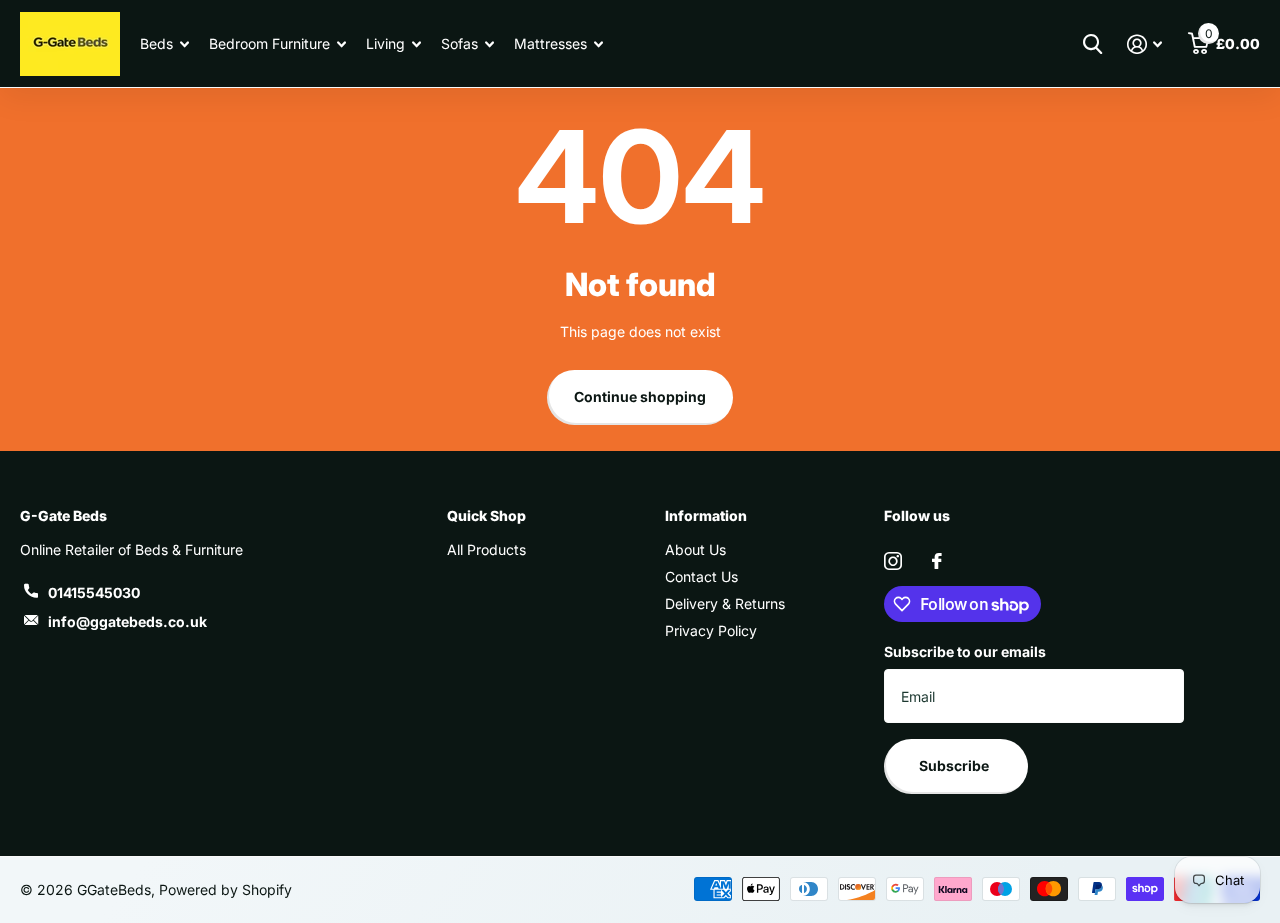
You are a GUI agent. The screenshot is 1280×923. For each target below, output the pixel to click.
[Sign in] (1144, 44)
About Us (695, 549)
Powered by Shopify (225, 889)
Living (385, 43)
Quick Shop (486, 515)
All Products (486, 549)
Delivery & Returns (725, 603)
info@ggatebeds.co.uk (127, 621)
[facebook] (937, 561)
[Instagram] (893, 561)
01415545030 (94, 592)
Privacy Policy (711, 630)
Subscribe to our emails (965, 651)
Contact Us (701, 576)
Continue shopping (640, 396)
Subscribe (955, 765)
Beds (156, 43)
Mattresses (550, 43)
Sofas (459, 43)
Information (706, 515)
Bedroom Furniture (269, 43)
